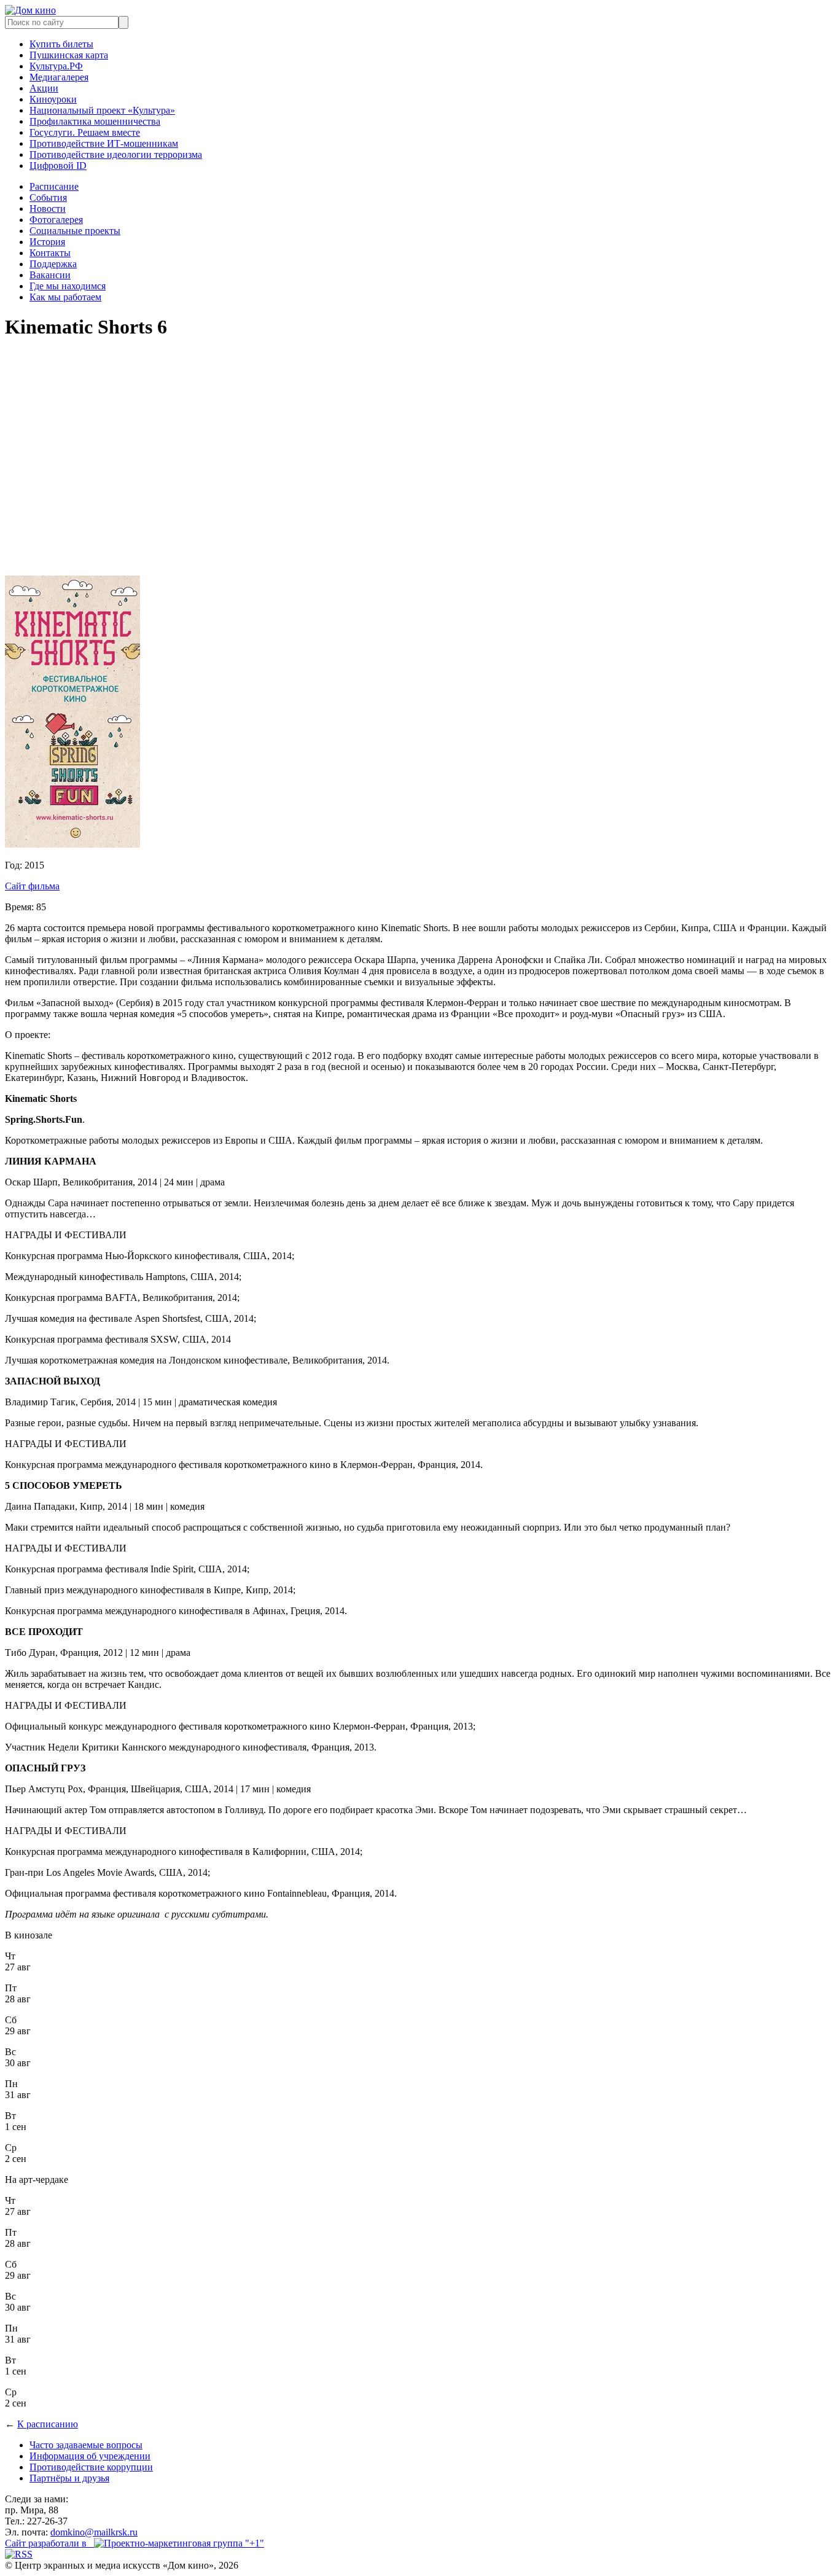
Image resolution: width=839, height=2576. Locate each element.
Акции (44, 88)
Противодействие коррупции (91, 2467)
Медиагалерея (59, 77)
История (47, 242)
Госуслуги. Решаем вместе (85, 132)
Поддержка (53, 264)
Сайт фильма (32, 886)
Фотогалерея (56, 220)
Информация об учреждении (90, 2456)
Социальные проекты (75, 231)
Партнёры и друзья (69, 2478)
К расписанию (48, 2424)
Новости (48, 209)
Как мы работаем (65, 297)
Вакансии (50, 275)
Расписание (54, 186)
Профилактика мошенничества (95, 121)
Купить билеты (61, 44)
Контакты (50, 253)
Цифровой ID (58, 166)
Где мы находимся (68, 286)
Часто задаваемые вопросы (86, 2445)
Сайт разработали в (49, 2543)
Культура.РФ (56, 66)
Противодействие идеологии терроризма (116, 154)
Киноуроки (53, 99)
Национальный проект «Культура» (102, 110)
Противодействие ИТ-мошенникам (104, 143)
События (48, 197)
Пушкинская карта (69, 55)
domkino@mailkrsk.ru (94, 2532)
